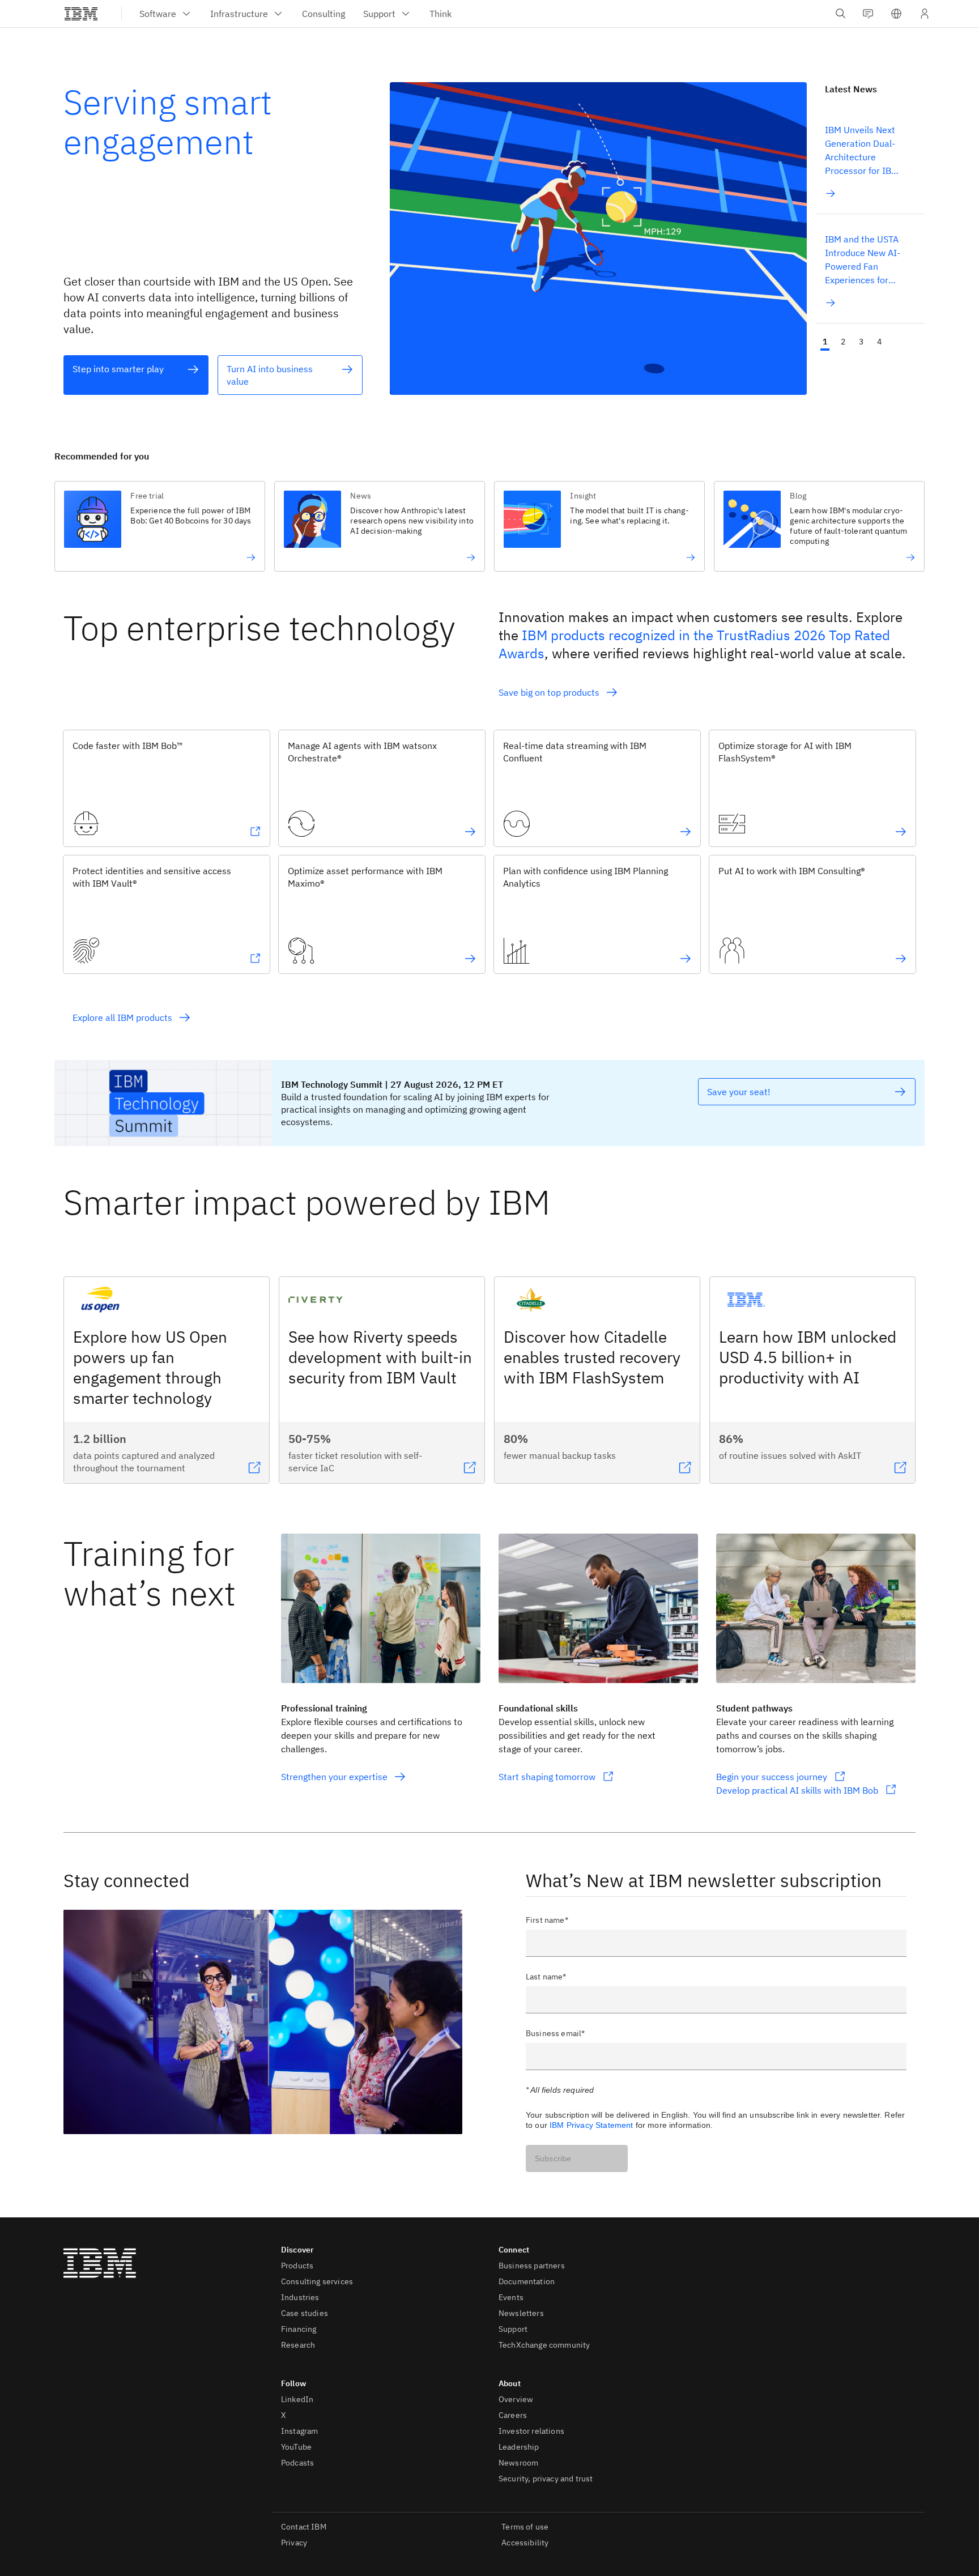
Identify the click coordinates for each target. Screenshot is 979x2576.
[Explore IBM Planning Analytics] (686, 959)
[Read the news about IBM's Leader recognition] (852, 557)
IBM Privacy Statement (591, 2125)
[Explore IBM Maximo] (470, 959)
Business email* (555, 2033)
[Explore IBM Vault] (255, 959)
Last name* (546, 1977)
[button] (896, 14)
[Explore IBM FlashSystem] (901, 832)
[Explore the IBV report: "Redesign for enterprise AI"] (413, 557)
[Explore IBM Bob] (255, 832)
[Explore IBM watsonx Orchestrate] (470, 832)
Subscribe (553, 2158)
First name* (547, 1920)
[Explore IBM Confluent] (686, 832)
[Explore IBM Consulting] (901, 959)
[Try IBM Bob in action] (193, 557)
